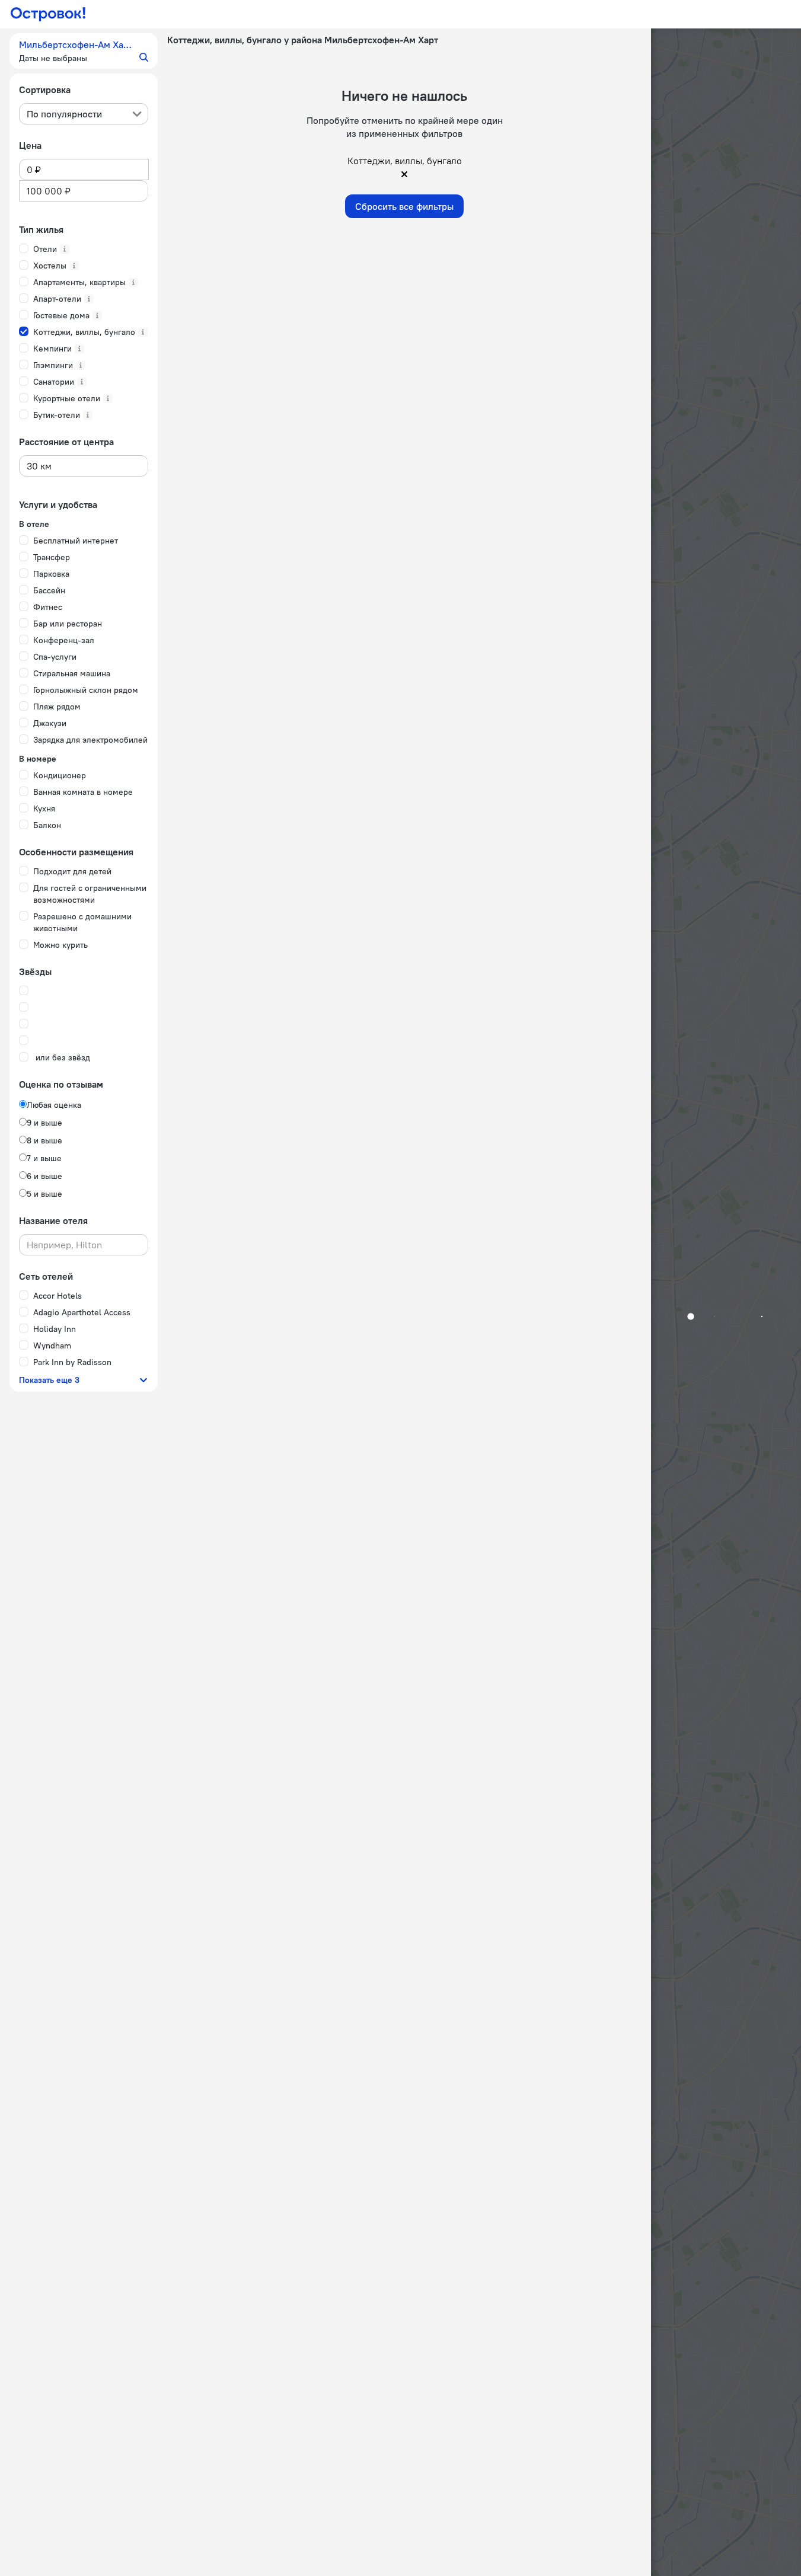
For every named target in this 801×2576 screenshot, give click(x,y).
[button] (84, 51)
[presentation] (84, 114)
